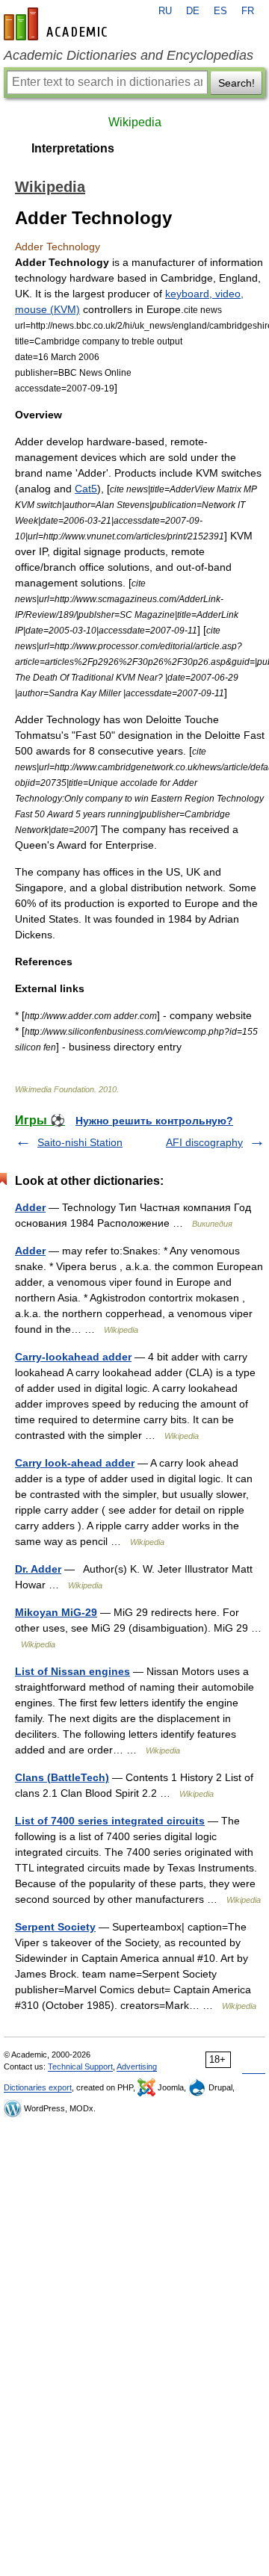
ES (220, 11)
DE (193, 11)
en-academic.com (58, 24)
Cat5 (86, 489)
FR (248, 11)
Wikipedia (135, 122)
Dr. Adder (38, 1569)
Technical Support (80, 2066)
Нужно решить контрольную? (154, 1121)
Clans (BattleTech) (62, 1777)
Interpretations (73, 148)
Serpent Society (55, 1927)
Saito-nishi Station (80, 1142)
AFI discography (204, 1142)
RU (165, 11)
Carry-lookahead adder (73, 1357)
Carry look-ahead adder (75, 1463)
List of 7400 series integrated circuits (110, 1821)
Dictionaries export (38, 2087)
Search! (236, 83)
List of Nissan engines (72, 1671)
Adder (30, 1207)
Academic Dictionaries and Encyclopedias (129, 55)
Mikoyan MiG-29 (56, 1612)
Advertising (137, 2066)
